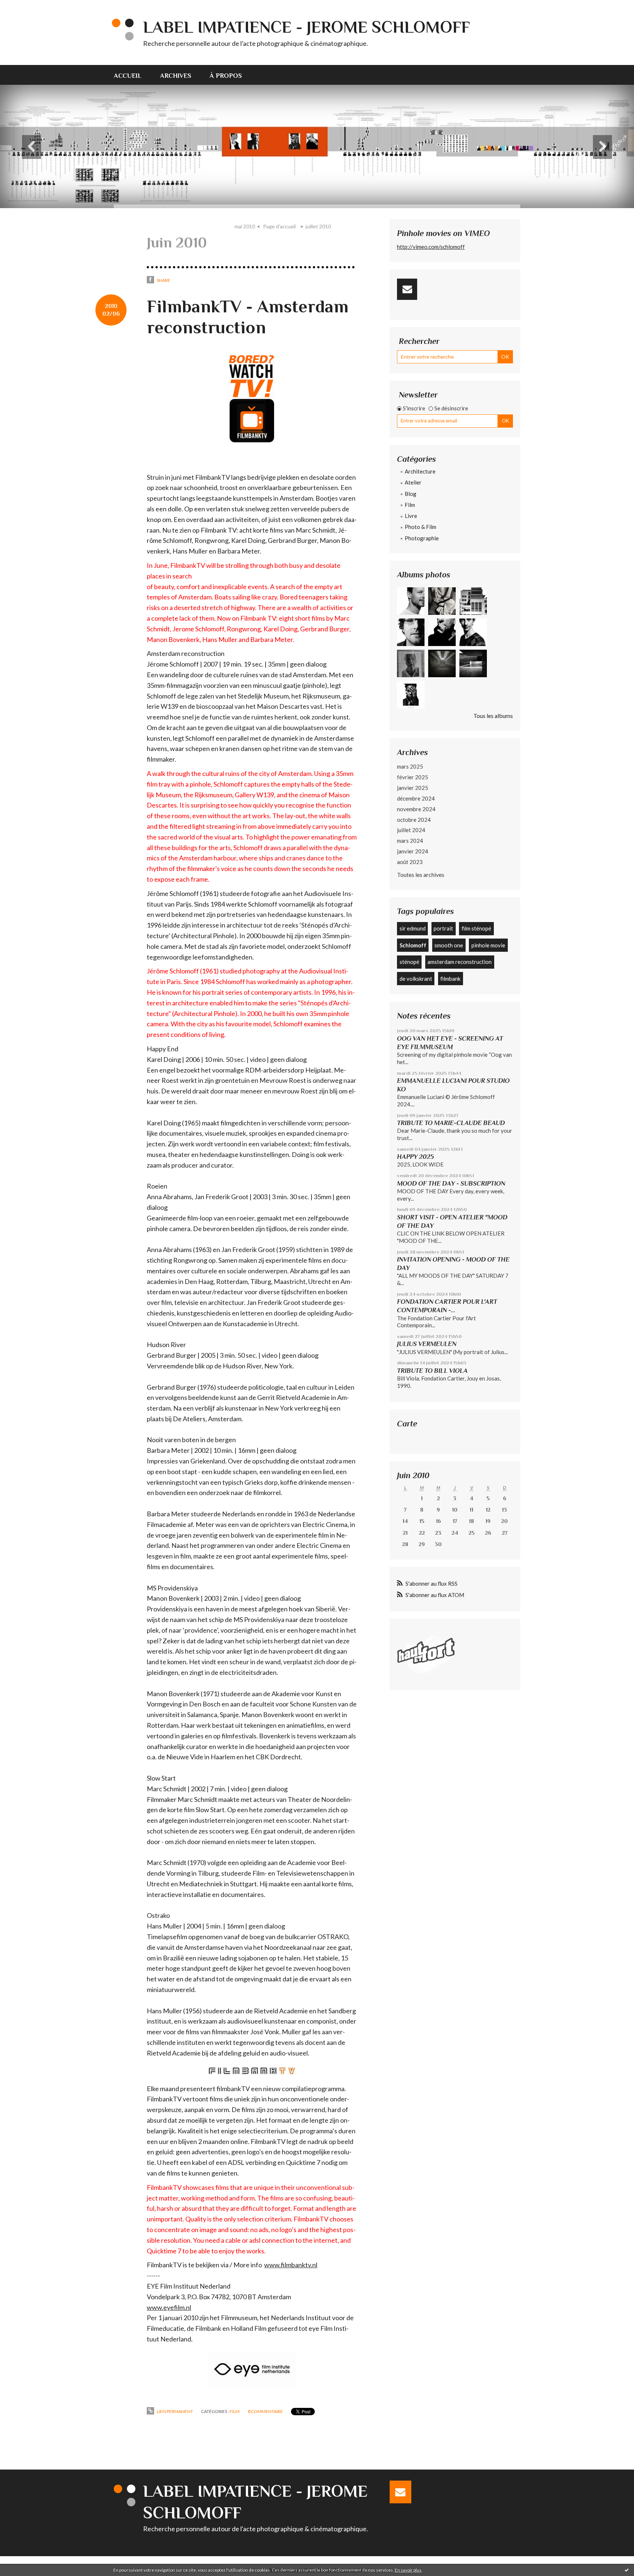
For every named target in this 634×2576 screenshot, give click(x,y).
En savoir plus (408, 2570)
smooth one (449, 945)
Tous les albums (493, 716)
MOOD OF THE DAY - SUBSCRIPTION (451, 1183)
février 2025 (413, 777)
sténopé (409, 962)
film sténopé (476, 928)
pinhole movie (488, 945)
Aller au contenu (24, 6)
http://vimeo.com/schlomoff (431, 247)
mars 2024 (410, 841)
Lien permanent (174, 2411)
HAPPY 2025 (416, 1157)
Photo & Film (420, 527)
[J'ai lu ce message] (627, 2570)
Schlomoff (413, 945)
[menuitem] (132, 75)
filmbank (450, 979)
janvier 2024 (413, 851)
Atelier (413, 482)
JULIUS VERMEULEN (427, 1344)
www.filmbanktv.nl (291, 2265)
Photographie (422, 538)
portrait (443, 928)
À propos (226, 76)
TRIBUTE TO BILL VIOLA (432, 1371)
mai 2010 (245, 226)
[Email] (407, 289)
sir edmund (413, 928)
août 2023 (410, 862)
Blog (411, 494)
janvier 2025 (413, 788)
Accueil (128, 76)
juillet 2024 (411, 830)
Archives (176, 76)
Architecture (420, 471)
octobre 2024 (414, 820)
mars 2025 (410, 766)
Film (235, 2411)
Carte (407, 1424)
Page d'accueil (279, 226)
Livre (411, 516)
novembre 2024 (416, 809)
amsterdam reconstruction (460, 962)
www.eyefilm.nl (169, 2307)
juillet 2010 (318, 226)
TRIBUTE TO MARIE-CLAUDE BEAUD (451, 1123)
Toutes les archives (421, 875)
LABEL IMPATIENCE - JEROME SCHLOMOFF (307, 27)
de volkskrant (416, 979)
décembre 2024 (416, 798)
